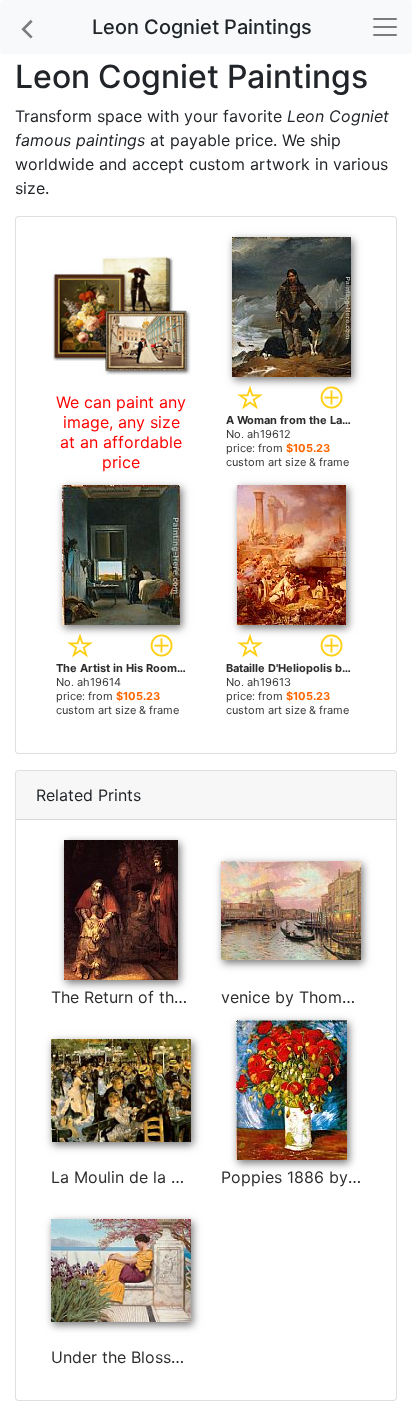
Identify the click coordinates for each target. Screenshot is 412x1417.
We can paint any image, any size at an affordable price (121, 432)
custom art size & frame (287, 462)
